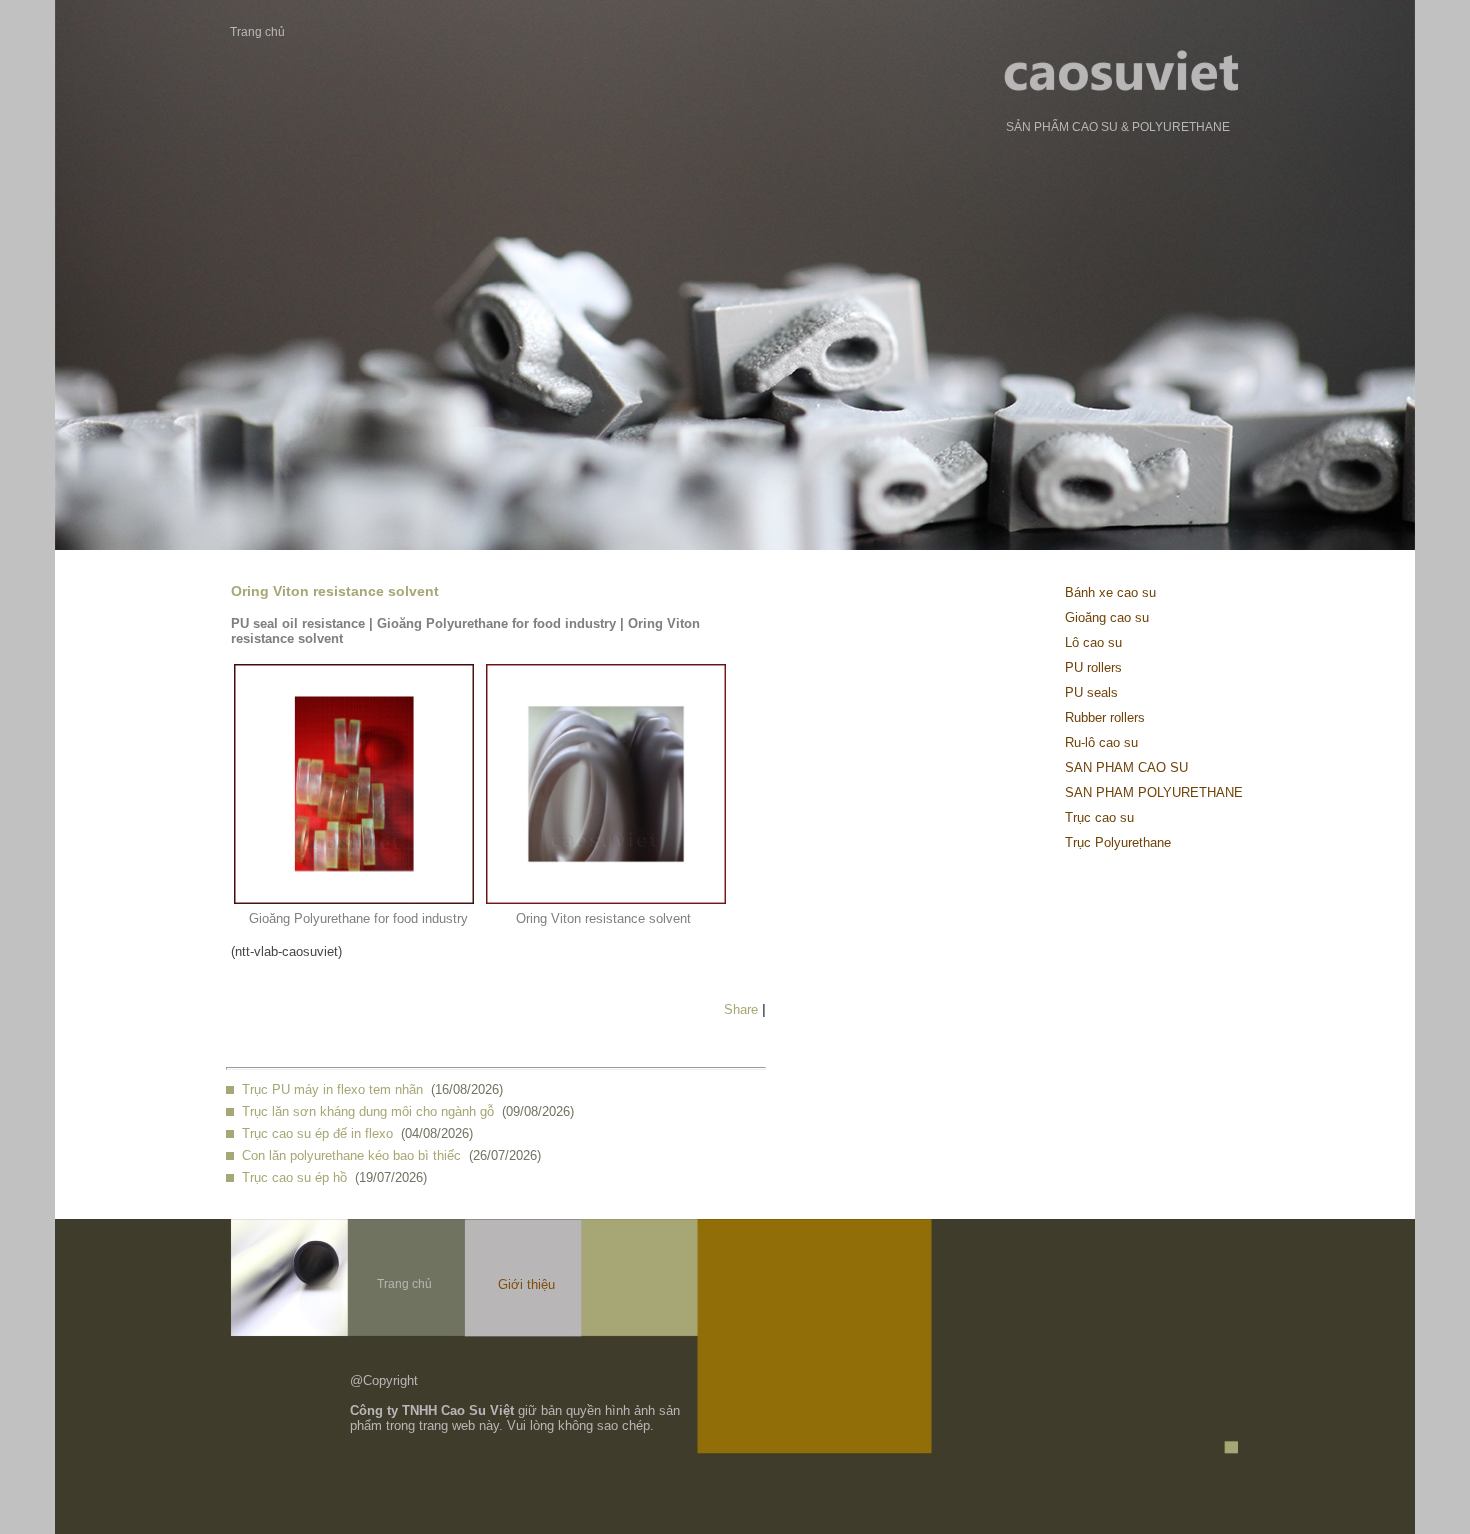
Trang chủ (257, 32)
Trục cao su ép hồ (294, 1177)
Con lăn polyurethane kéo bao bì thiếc (351, 1155)
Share (741, 1009)
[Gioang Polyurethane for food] (354, 899)
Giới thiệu (526, 1284)
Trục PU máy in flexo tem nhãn (332, 1089)
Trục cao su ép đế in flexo (317, 1133)
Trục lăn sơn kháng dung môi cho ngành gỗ (368, 1111)
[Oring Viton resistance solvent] (606, 899)
